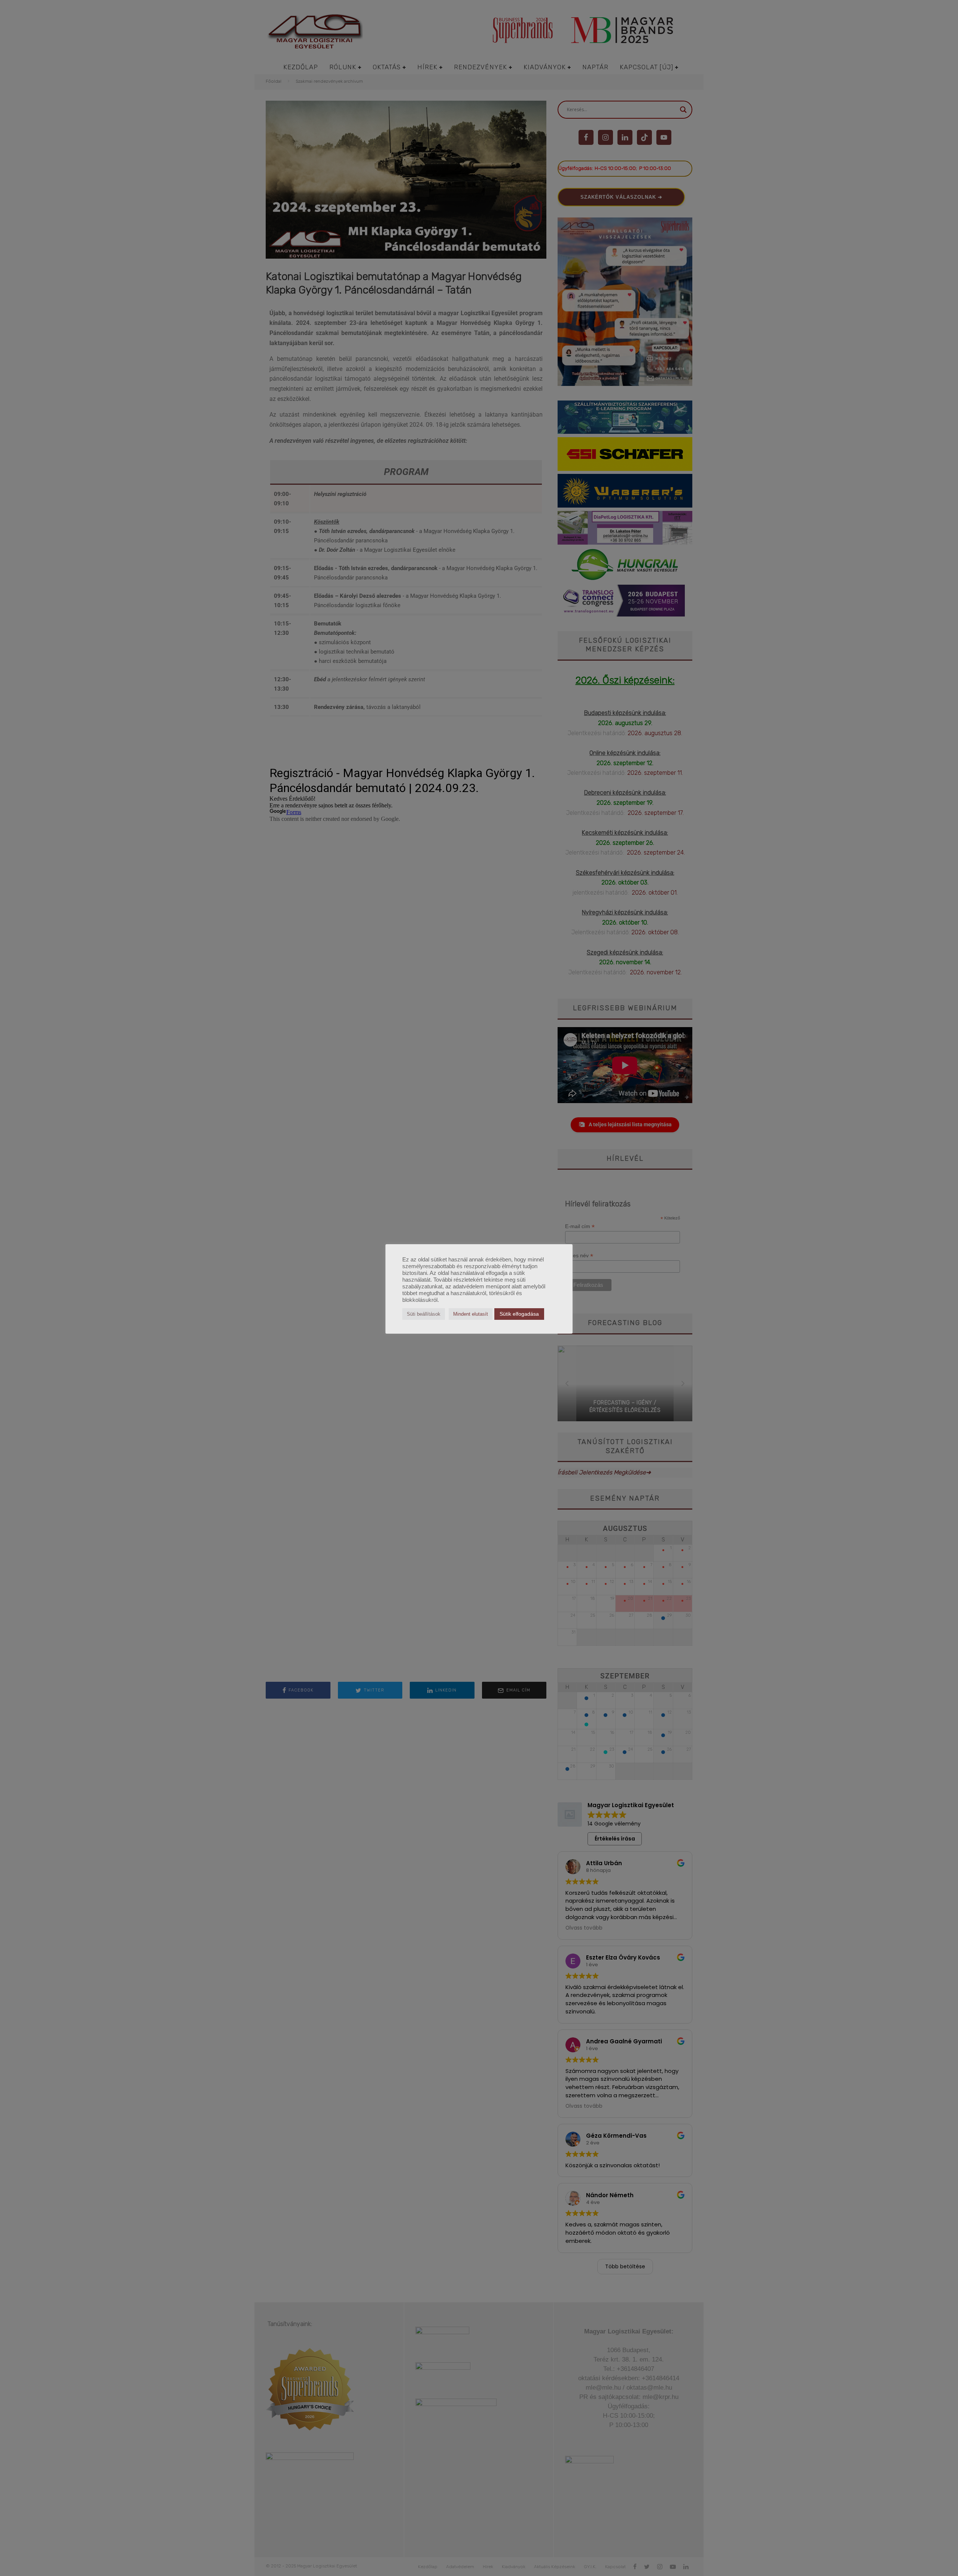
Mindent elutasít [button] (471, 1314)
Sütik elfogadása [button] (519, 1314)
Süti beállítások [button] (424, 1314)
